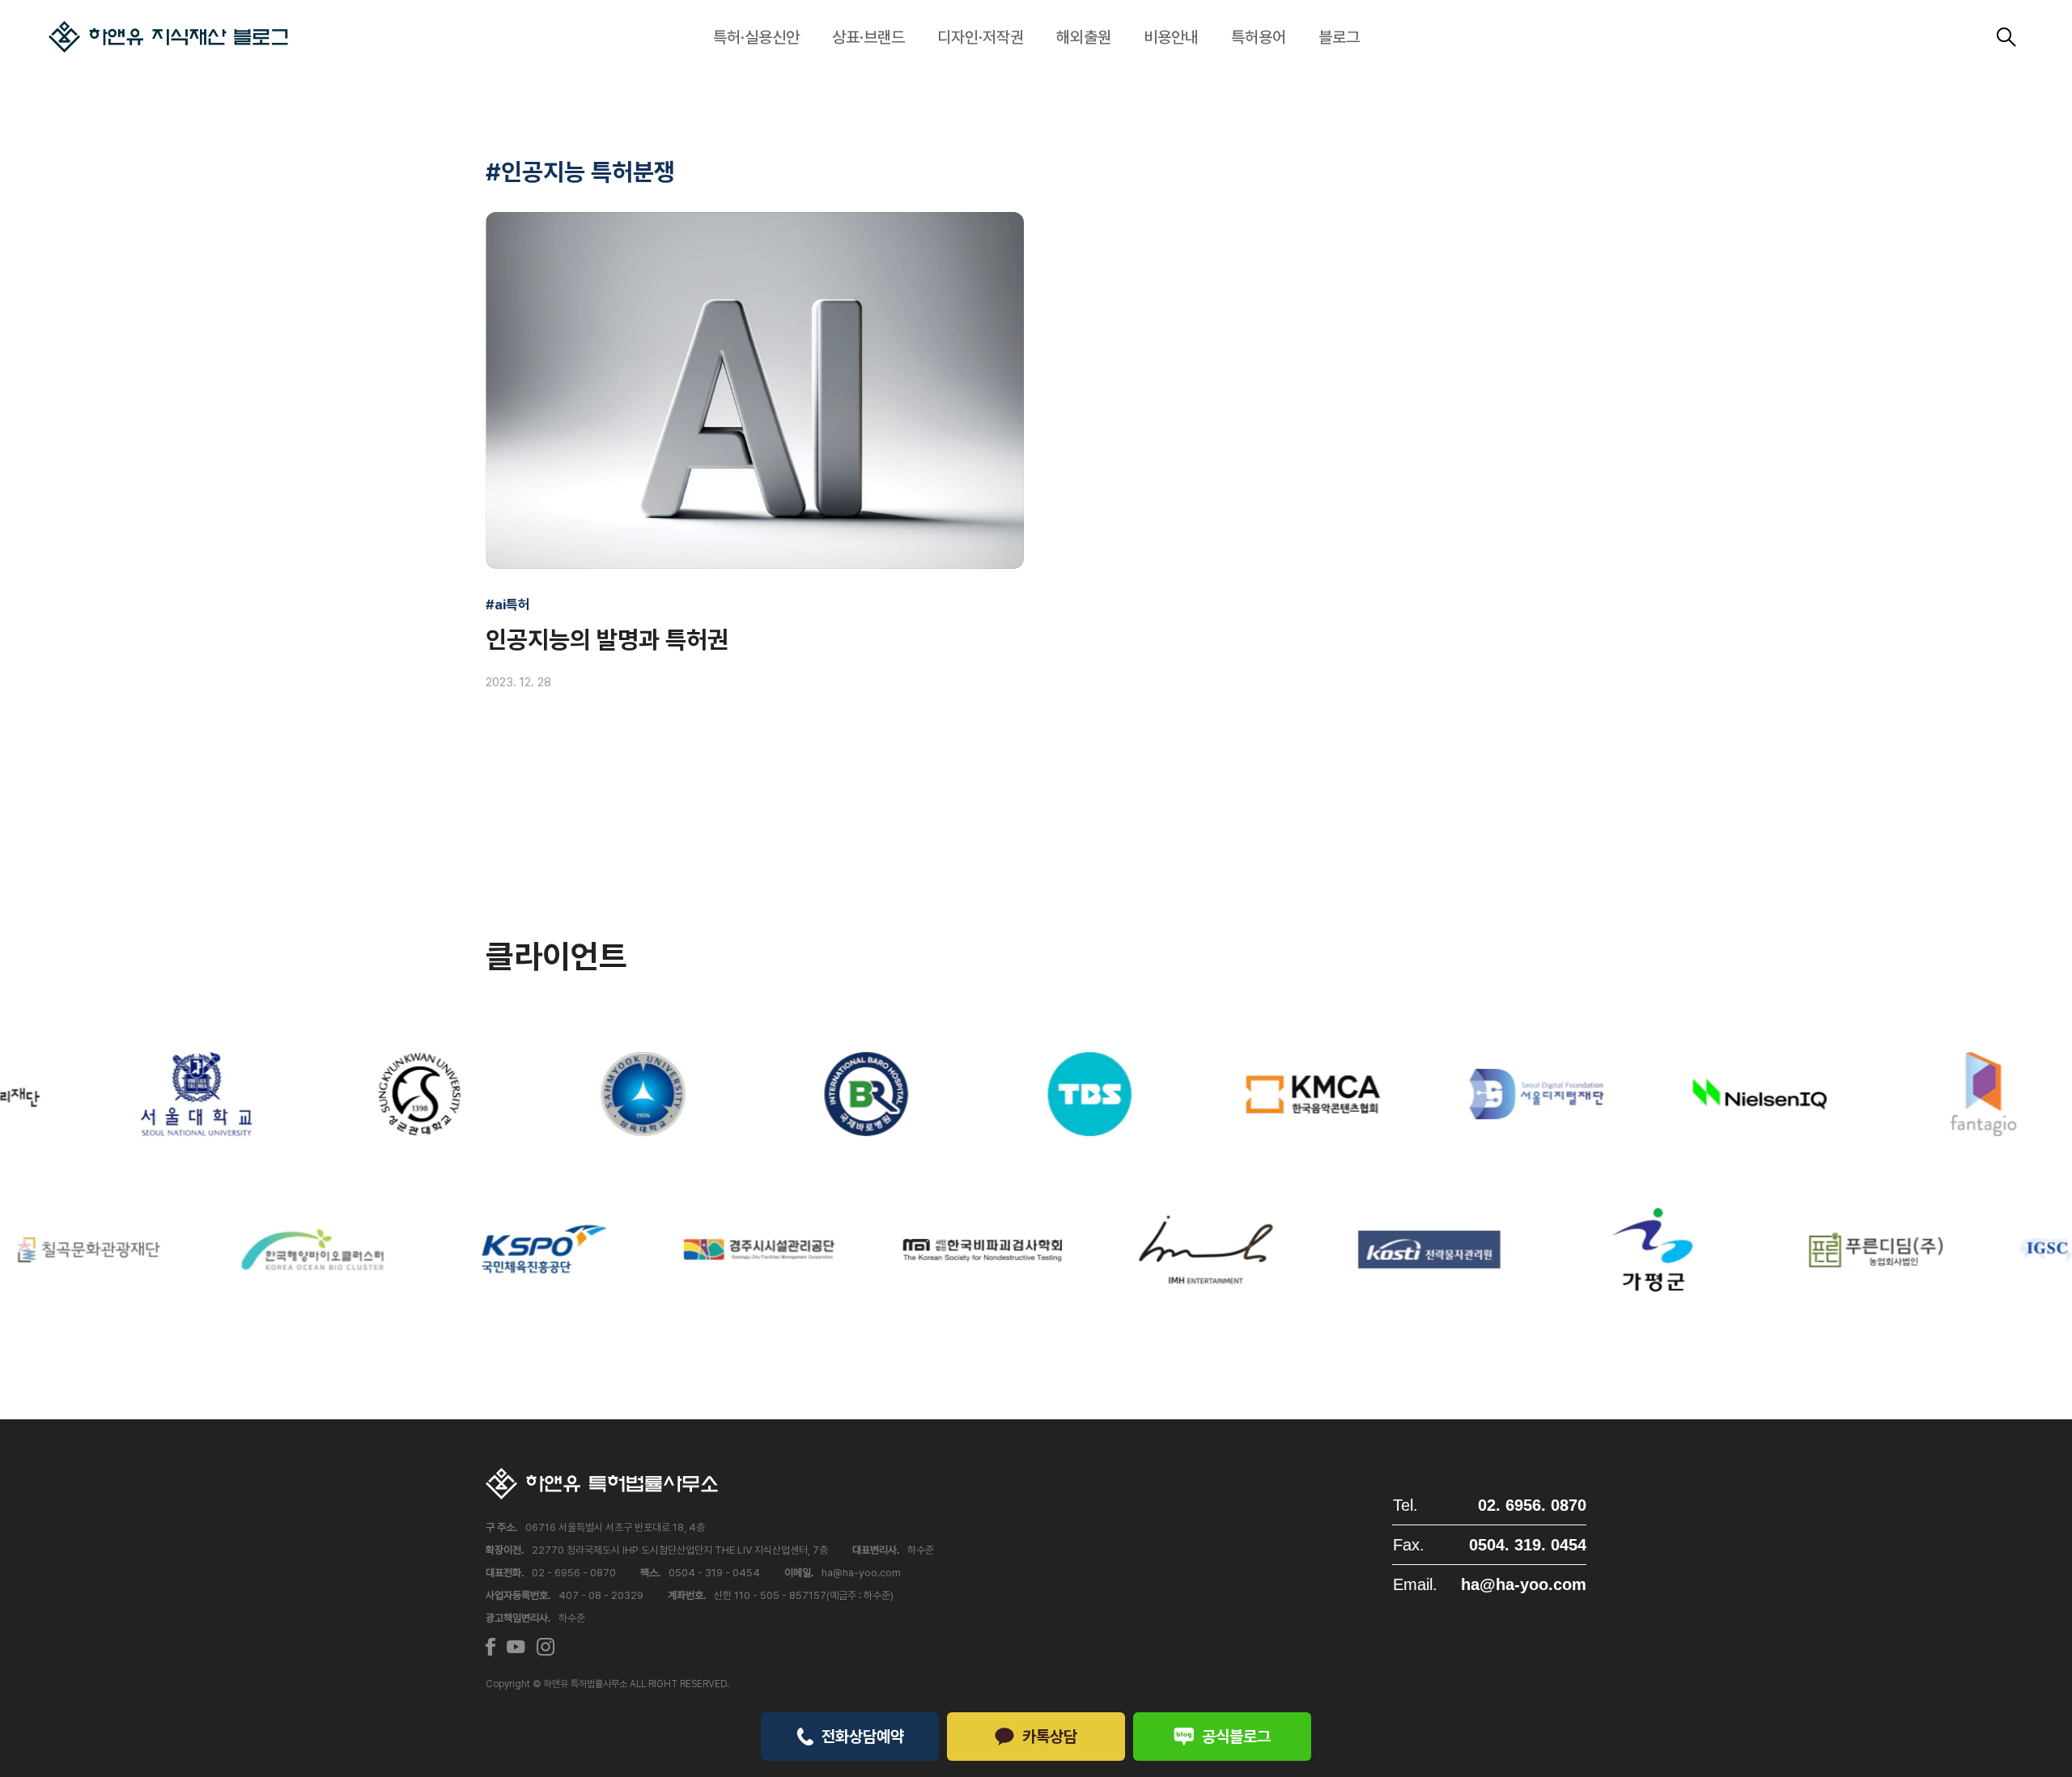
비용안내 (1171, 37)
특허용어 (1259, 37)
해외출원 (1084, 37)
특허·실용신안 (756, 37)
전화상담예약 (863, 1737)
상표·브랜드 (868, 37)
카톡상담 (1050, 1737)
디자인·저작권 (981, 37)
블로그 (1339, 37)
